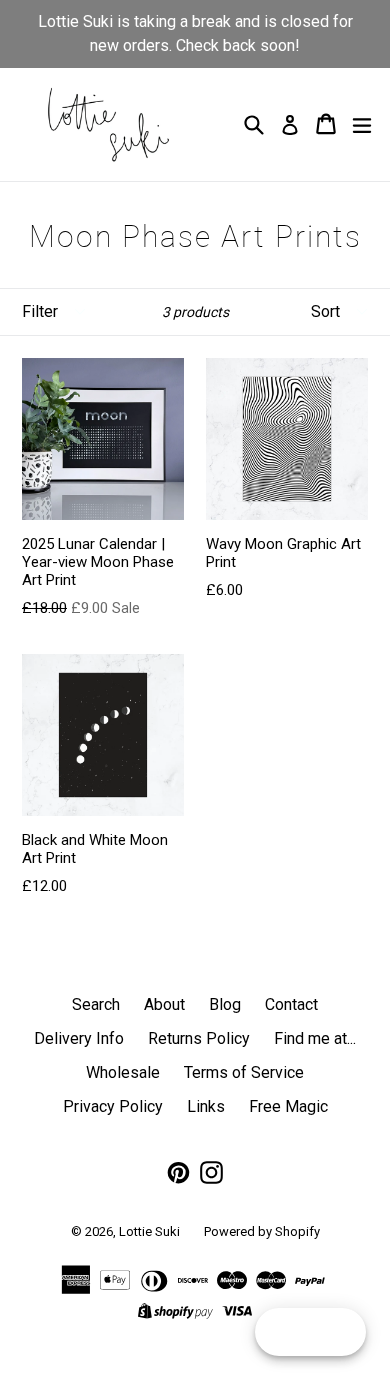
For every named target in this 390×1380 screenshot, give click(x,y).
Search (96, 1004)
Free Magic (288, 1106)
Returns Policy (199, 1038)
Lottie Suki (149, 1231)
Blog (225, 1004)
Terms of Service (244, 1072)
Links (206, 1106)
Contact (291, 1004)
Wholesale (123, 1072)
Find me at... (315, 1038)
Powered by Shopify (262, 1231)
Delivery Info (79, 1038)
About (164, 1004)
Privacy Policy (113, 1106)
